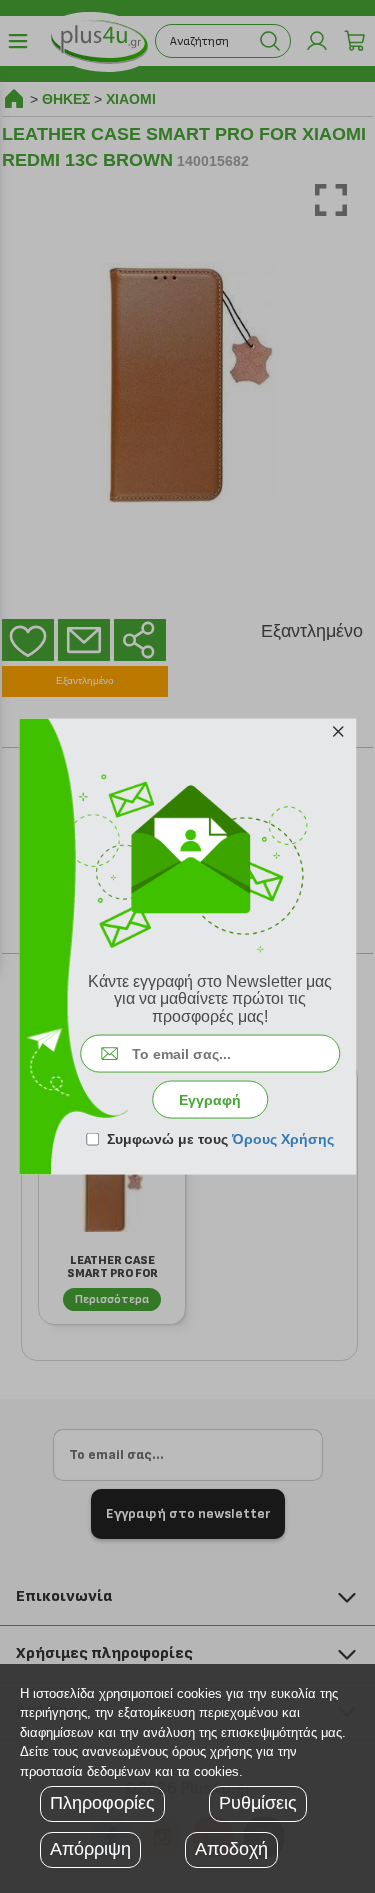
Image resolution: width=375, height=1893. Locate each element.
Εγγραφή (210, 1100)
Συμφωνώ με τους (220, 1139)
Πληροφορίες (102, 1803)
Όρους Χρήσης (283, 1139)
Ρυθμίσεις (258, 1803)
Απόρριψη (90, 1849)
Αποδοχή (231, 1849)
